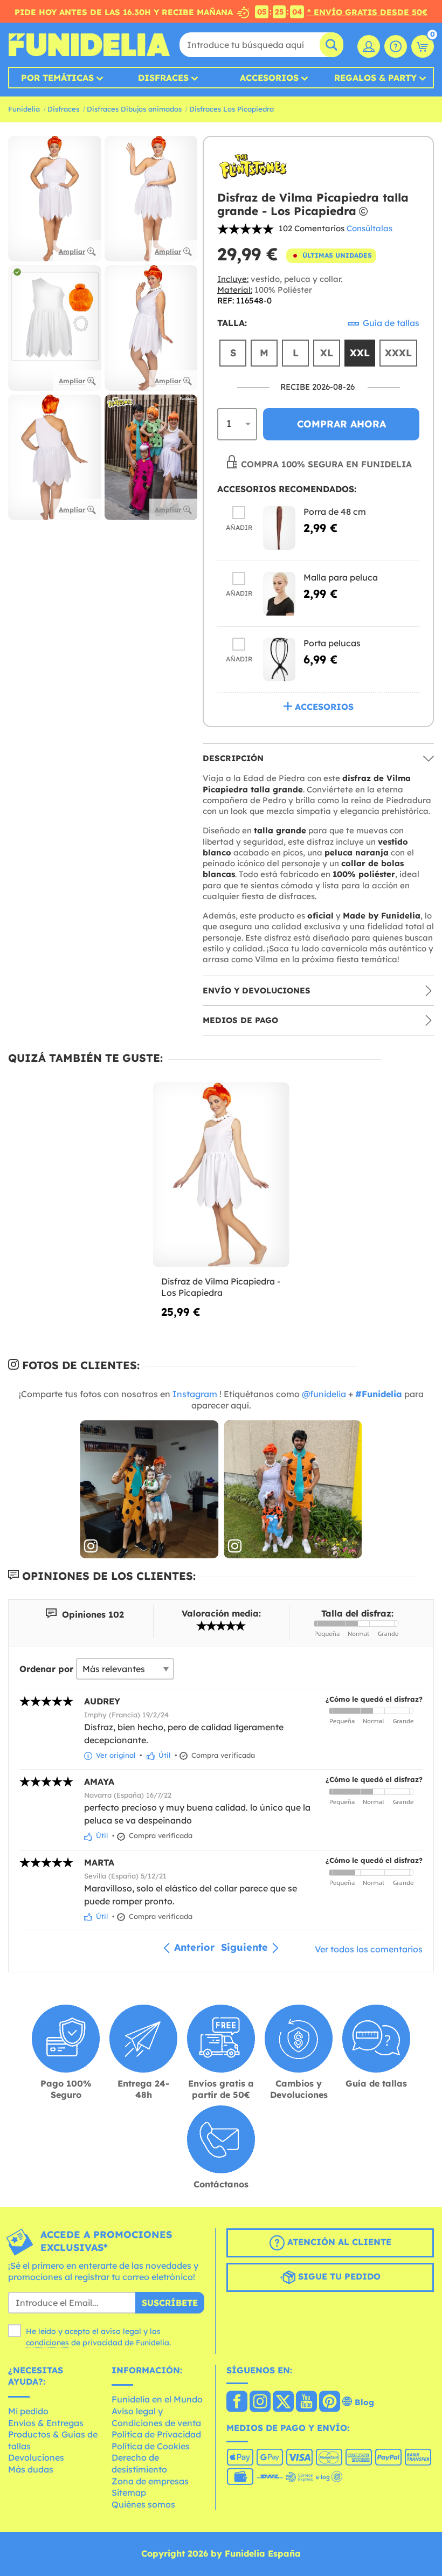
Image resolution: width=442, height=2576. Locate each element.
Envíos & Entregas (46, 2423)
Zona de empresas (150, 2481)
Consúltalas (370, 228)
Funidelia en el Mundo (157, 2399)
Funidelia (24, 109)
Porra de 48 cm (335, 512)
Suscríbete (170, 2303)
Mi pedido (28, 2411)
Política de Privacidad (156, 2434)
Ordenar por (46, 1669)
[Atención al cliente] (396, 46)
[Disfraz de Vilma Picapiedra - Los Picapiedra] (221, 1175)
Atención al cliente (338, 2242)
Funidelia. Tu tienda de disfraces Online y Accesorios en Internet (89, 45)
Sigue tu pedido (338, 2276)
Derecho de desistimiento (139, 2463)
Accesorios (269, 78)
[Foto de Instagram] (149, 1490)
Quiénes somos (143, 2504)
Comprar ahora (341, 424)
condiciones (47, 2343)
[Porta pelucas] (279, 659)
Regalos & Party (375, 78)
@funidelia (324, 1394)
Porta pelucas (332, 643)
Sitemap (129, 2492)
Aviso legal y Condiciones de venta (156, 2417)
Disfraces (163, 78)
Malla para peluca (341, 577)
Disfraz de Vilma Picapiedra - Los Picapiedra (221, 1287)
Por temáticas (57, 78)
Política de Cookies (151, 2446)
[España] (237, 2402)
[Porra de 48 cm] (279, 528)
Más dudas (31, 2469)
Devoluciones (36, 2457)
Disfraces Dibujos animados (134, 109)
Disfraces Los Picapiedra (232, 109)
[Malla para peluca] (279, 594)
